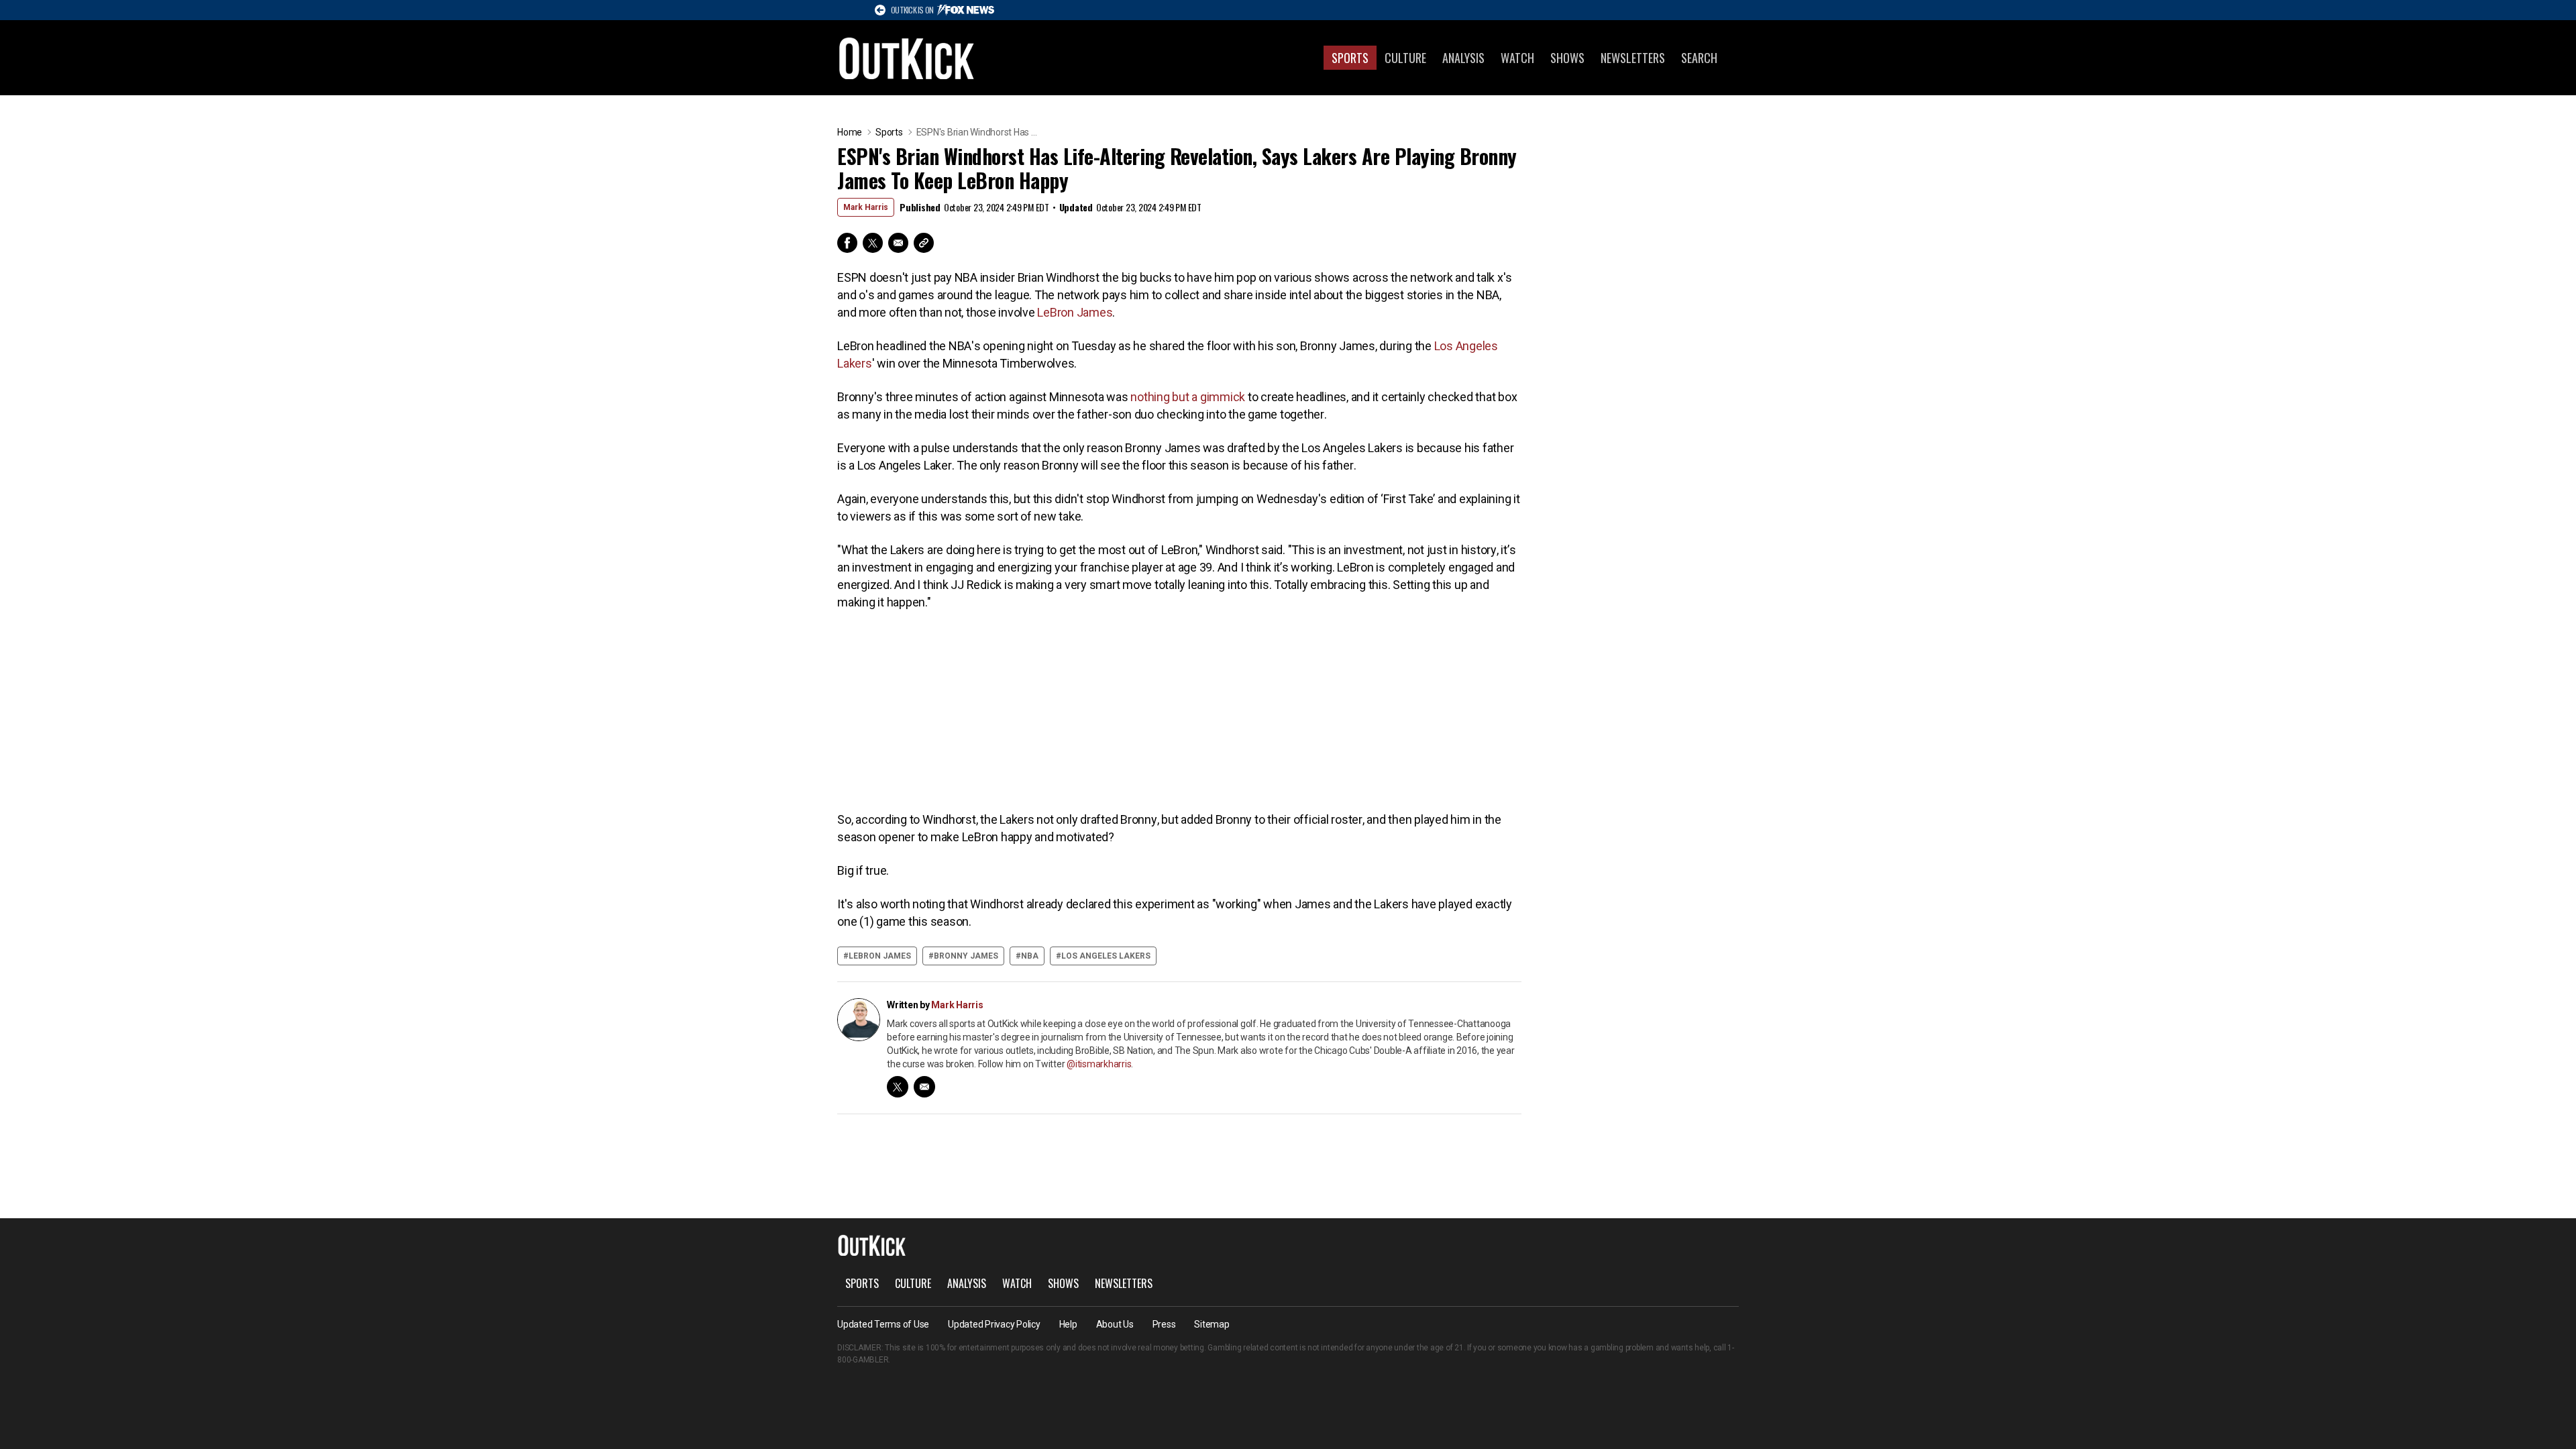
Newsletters (1633, 58)
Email (898, 243)
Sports (1350, 58)
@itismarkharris (1099, 1064)
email (924, 1087)
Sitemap (1212, 1324)
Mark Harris (866, 207)
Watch (1517, 58)
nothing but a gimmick (1188, 397)
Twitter (873, 243)
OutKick (907, 58)
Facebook (847, 243)
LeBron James (1075, 312)
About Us (1115, 1324)
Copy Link (924, 243)
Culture (1405, 58)
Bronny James (966, 956)
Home (850, 132)
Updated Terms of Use (883, 1324)
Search (1699, 58)
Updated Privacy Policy (994, 1324)
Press (1164, 1324)
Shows (1567, 58)
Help (1068, 1324)
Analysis (1463, 58)
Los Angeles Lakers (1106, 956)
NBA (1030, 956)
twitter (898, 1087)
